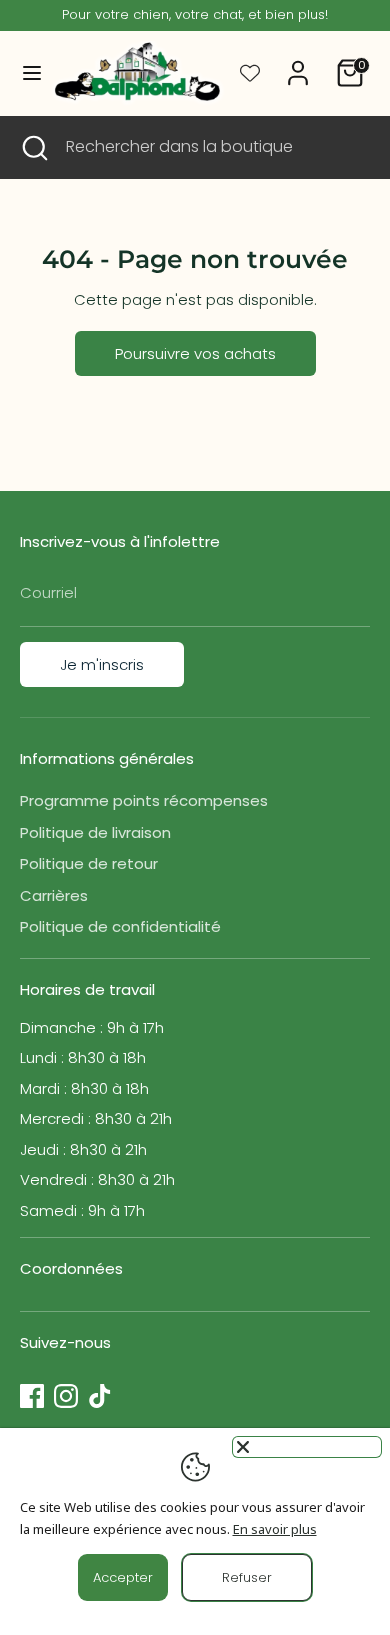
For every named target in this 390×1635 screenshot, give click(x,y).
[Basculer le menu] (24, 73)
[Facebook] (32, 1396)
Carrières (54, 895)
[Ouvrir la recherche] (33, 147)
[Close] (307, 1447)
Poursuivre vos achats (195, 353)
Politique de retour (89, 863)
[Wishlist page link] (250, 73)
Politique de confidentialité (120, 926)
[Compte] (298, 63)
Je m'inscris (102, 664)
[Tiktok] (100, 1396)
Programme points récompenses (144, 800)
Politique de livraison (95, 832)
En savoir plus (275, 1529)
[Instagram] (66, 1396)
